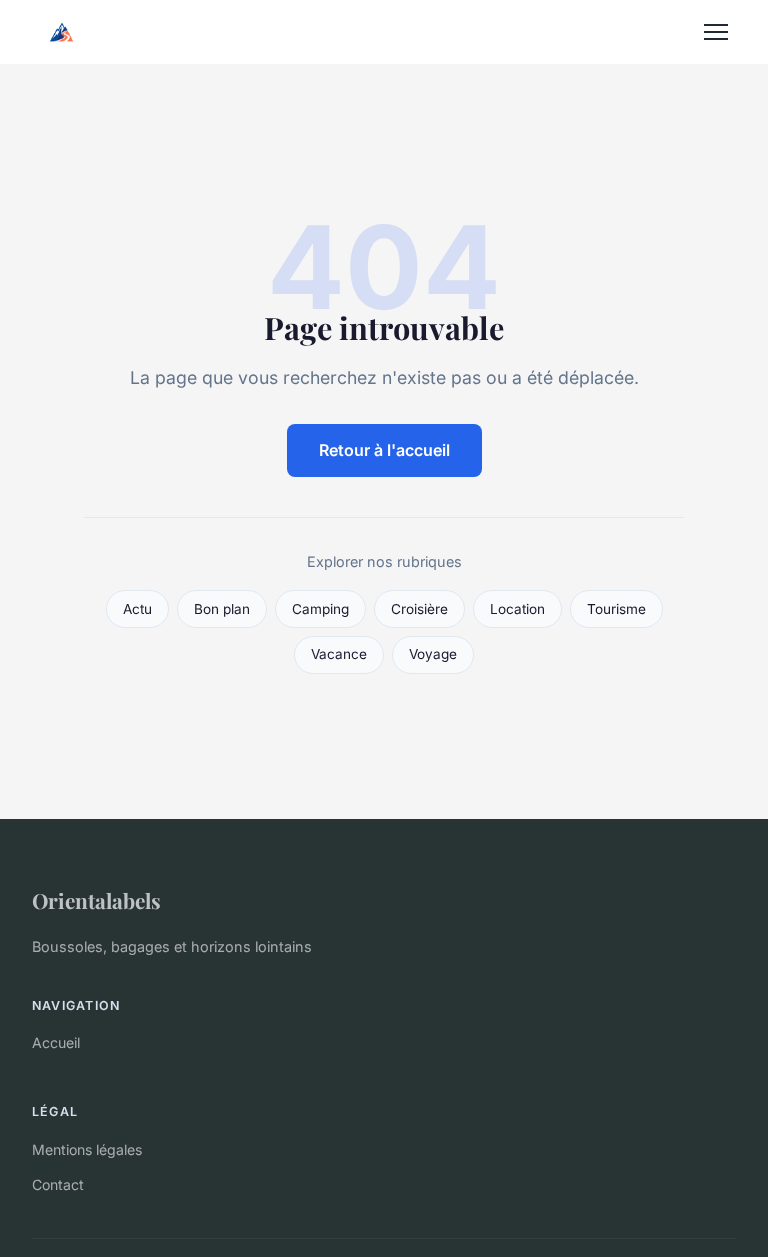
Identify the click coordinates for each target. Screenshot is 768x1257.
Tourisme (616, 609)
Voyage (433, 654)
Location (517, 609)
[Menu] (716, 32)
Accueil (56, 1042)
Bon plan (222, 609)
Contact (58, 1184)
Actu (137, 609)
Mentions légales (87, 1149)
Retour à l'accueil (384, 450)
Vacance (339, 654)
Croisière (419, 609)
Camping (320, 609)
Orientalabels (96, 900)
